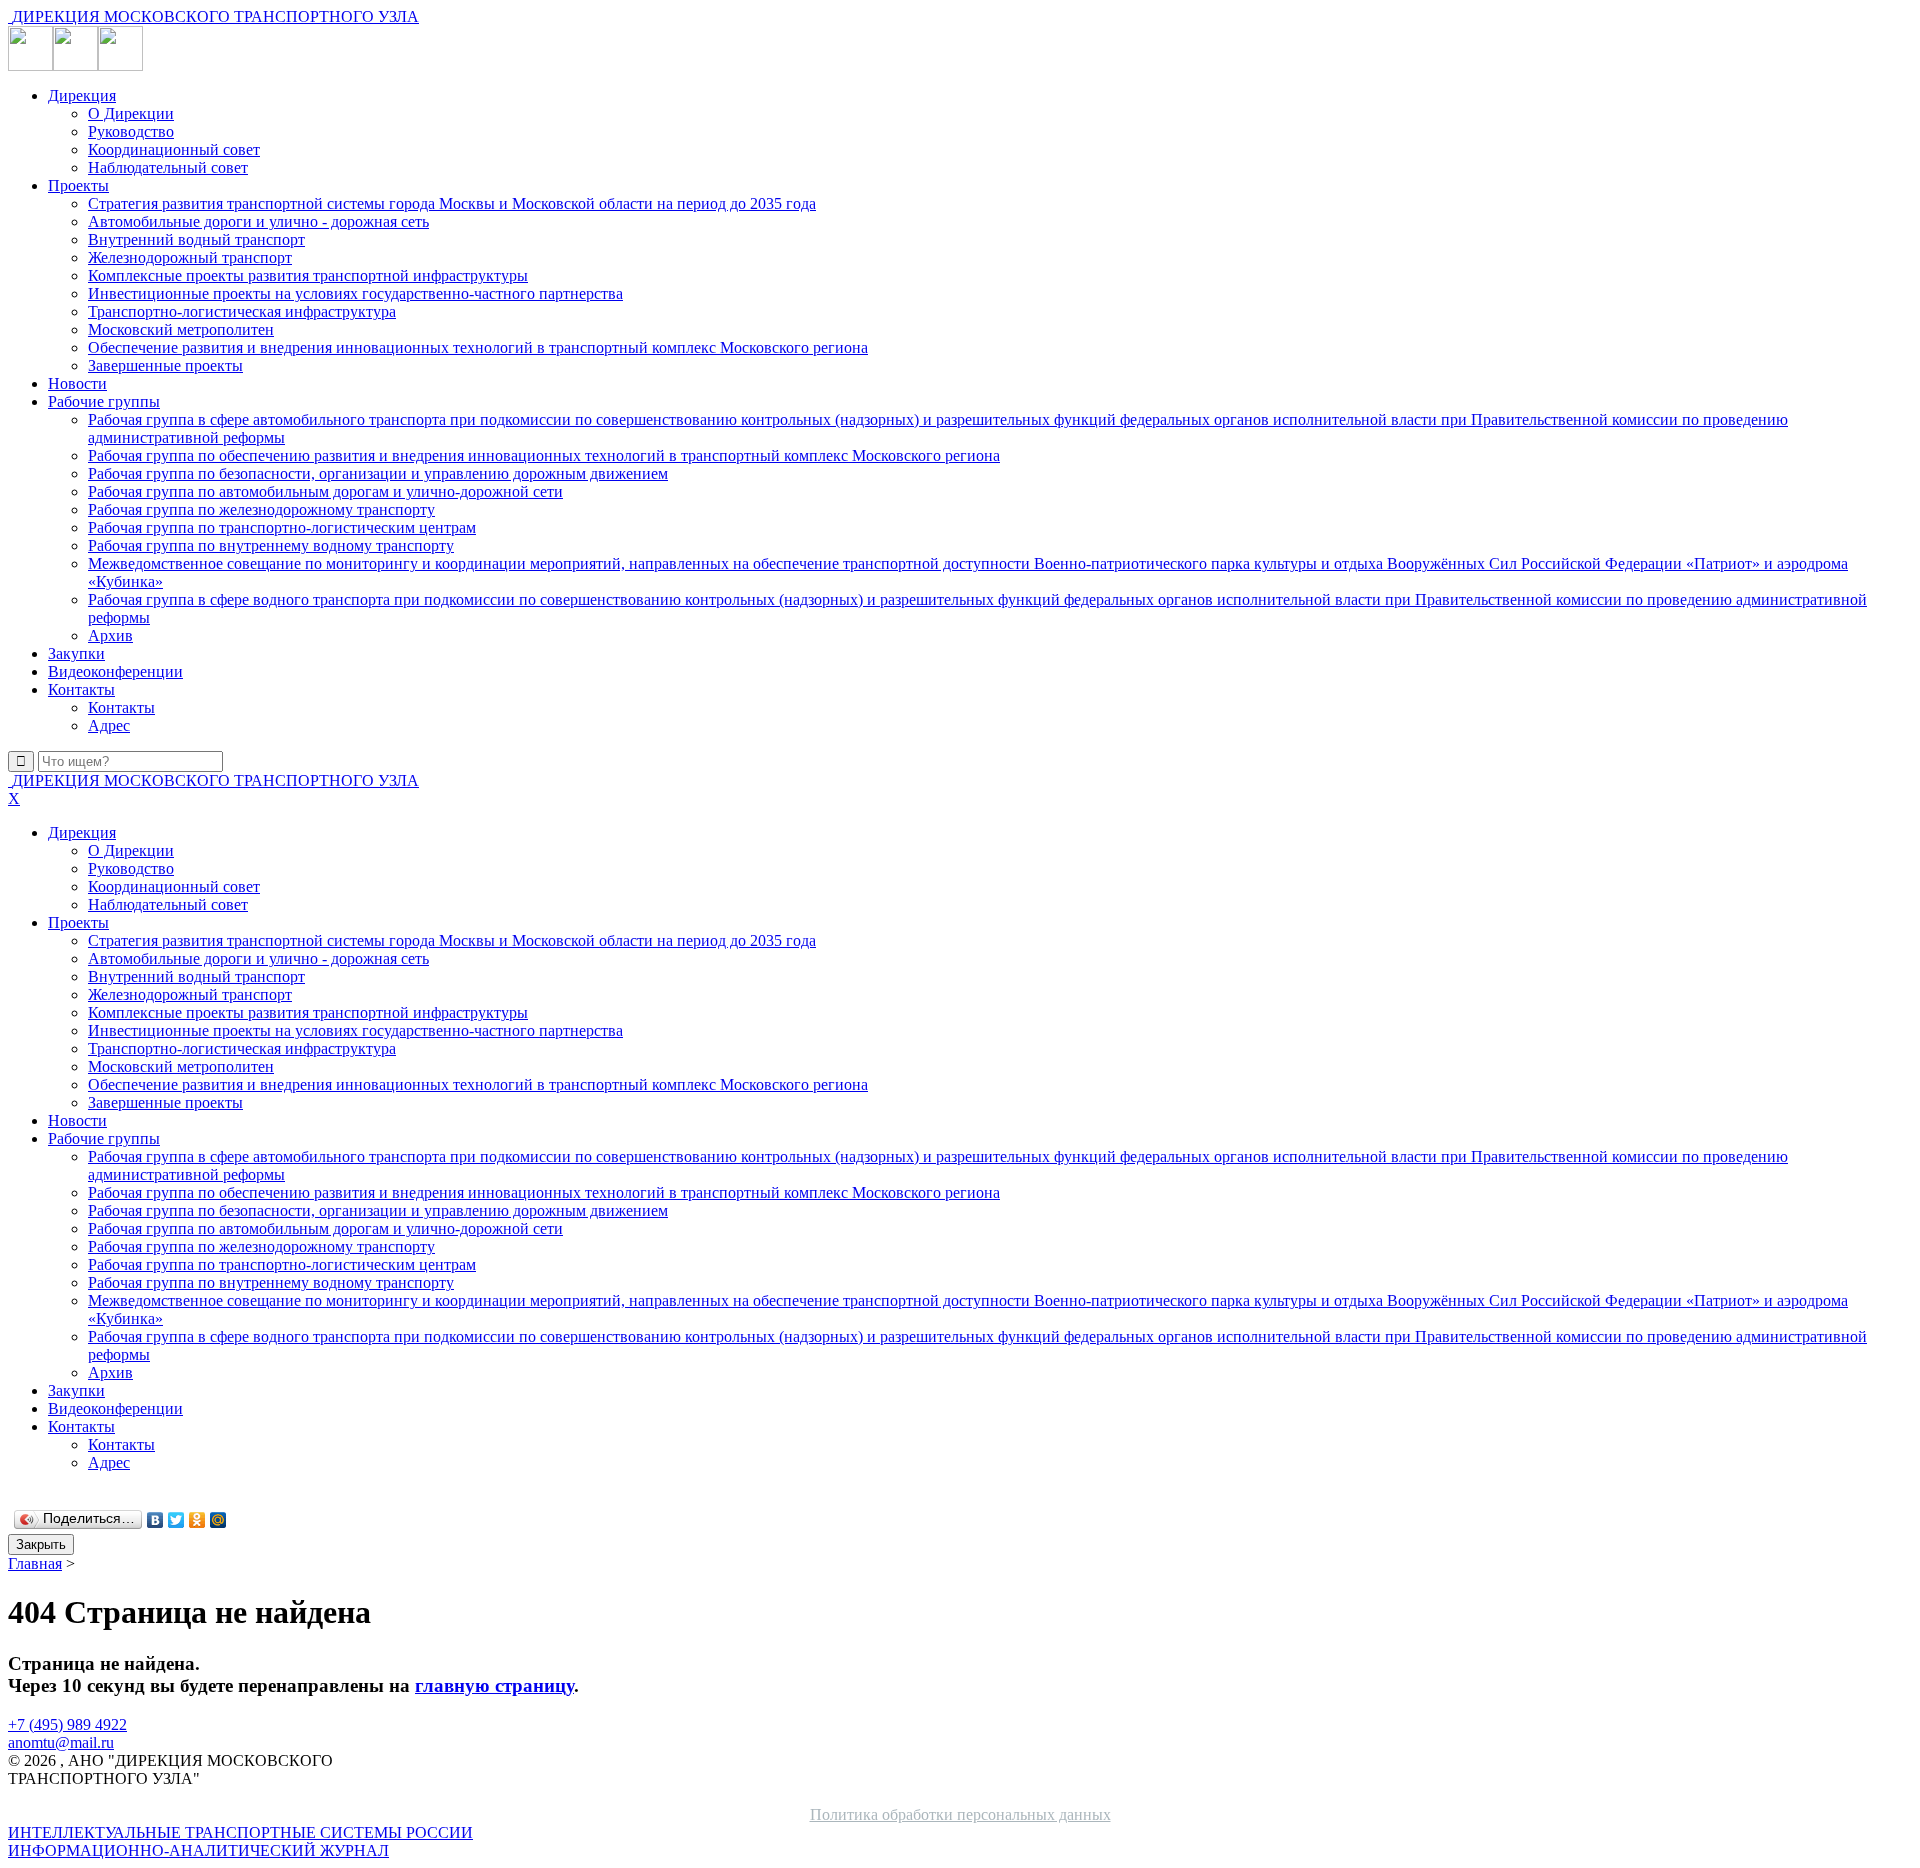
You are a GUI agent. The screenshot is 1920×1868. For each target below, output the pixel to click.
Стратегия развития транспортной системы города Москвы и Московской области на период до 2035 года (452, 203)
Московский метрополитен (181, 329)
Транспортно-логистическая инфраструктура (242, 311)
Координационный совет (174, 149)
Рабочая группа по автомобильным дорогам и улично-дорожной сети (325, 491)
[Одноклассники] (197, 1520)
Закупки (76, 653)
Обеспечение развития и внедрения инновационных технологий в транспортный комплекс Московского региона (478, 347)
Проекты (78, 185)
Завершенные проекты (165, 365)
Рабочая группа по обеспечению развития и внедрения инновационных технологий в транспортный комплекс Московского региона (544, 455)
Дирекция (82, 95)
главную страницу (494, 1685)
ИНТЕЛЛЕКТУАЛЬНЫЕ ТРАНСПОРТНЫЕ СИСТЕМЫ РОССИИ (240, 1841)
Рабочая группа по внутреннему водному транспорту (271, 545)
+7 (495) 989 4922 (67, 1724)
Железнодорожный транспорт (190, 257)
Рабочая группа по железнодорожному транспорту (261, 509)
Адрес (109, 725)
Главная (35, 1563)
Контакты (81, 689)
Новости (77, 383)
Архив (110, 635)
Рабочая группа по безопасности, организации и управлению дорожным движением (378, 473)
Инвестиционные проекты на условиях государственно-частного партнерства (355, 293)
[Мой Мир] (218, 1520)
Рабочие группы (104, 401)
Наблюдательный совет (168, 167)
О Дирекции (131, 113)
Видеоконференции (115, 671)
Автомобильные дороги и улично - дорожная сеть (258, 221)
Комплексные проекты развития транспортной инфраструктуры (308, 275)
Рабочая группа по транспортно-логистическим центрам (282, 527)
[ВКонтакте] (155, 1520)
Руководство (131, 131)
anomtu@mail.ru (61, 1742)
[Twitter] (176, 1520)
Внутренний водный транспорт (196, 239)
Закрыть (41, 1544)
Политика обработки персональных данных (960, 1814)
